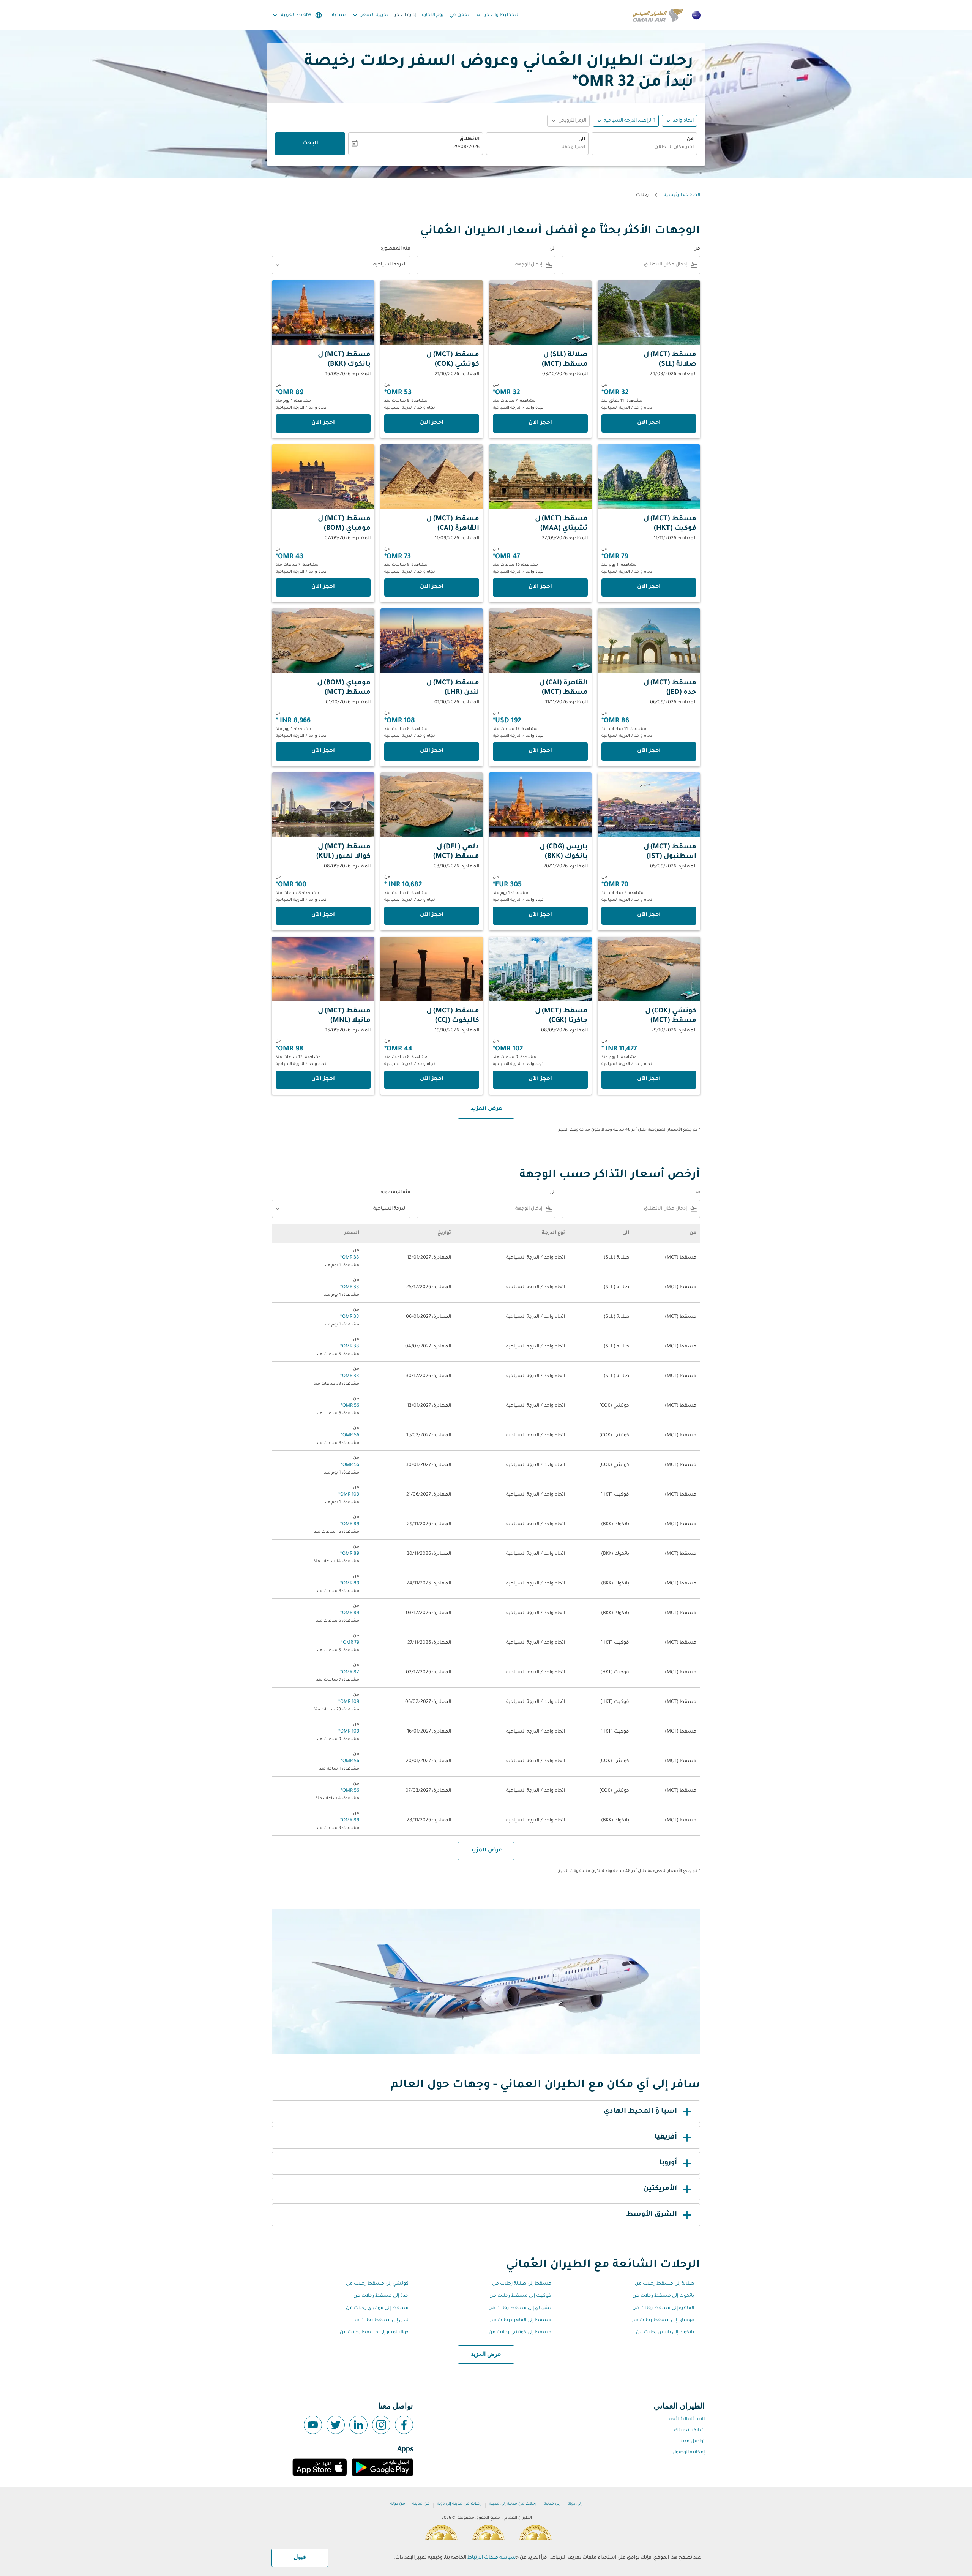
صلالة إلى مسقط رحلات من (664, 2284)
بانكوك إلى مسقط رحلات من (663, 2296)
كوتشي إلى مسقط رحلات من (377, 2284)
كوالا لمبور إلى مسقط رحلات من (374, 2333)
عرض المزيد (486, 2355)
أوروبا (668, 2163)
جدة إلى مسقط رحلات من (381, 2296)
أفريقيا (666, 2137)
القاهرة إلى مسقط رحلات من (663, 2308)
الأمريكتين (660, 2189)
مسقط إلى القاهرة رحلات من (520, 2320)
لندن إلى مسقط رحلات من (380, 2320)
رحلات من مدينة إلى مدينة (513, 2504)
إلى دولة (575, 2504)
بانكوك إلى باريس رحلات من (665, 2333)
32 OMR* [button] (603, 83)
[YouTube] (313, 2425)
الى (582, 139)
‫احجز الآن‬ (649, 423)
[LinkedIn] (358, 2425)
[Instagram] (381, 2425)
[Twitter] (336, 2425)
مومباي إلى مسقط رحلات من (663, 2320)
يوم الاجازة (433, 15)
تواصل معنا (692, 2442)
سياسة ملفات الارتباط (492, 2558)
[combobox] (644, 148)
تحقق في (459, 15)
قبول (300, 2557)
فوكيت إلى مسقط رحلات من (520, 2296)
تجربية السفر (370, 15)
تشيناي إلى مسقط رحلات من (520, 2308)
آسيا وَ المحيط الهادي (640, 2112)
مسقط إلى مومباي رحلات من (377, 2308)
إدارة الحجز (405, 15)
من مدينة (421, 2504)
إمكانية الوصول (689, 2453)
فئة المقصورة (395, 249)
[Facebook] (404, 2425)
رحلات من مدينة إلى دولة (459, 2504)
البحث (310, 144)
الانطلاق (469, 139)
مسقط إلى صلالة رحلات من (522, 2284)
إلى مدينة (552, 2504)
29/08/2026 (466, 147)
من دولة (398, 2504)
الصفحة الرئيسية (682, 195)
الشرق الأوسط (652, 2215)
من (690, 139)
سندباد (338, 15)
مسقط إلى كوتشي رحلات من (520, 2333)
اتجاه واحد (683, 121)
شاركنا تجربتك (689, 2431)
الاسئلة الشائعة (687, 2420)
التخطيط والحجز (497, 15)
